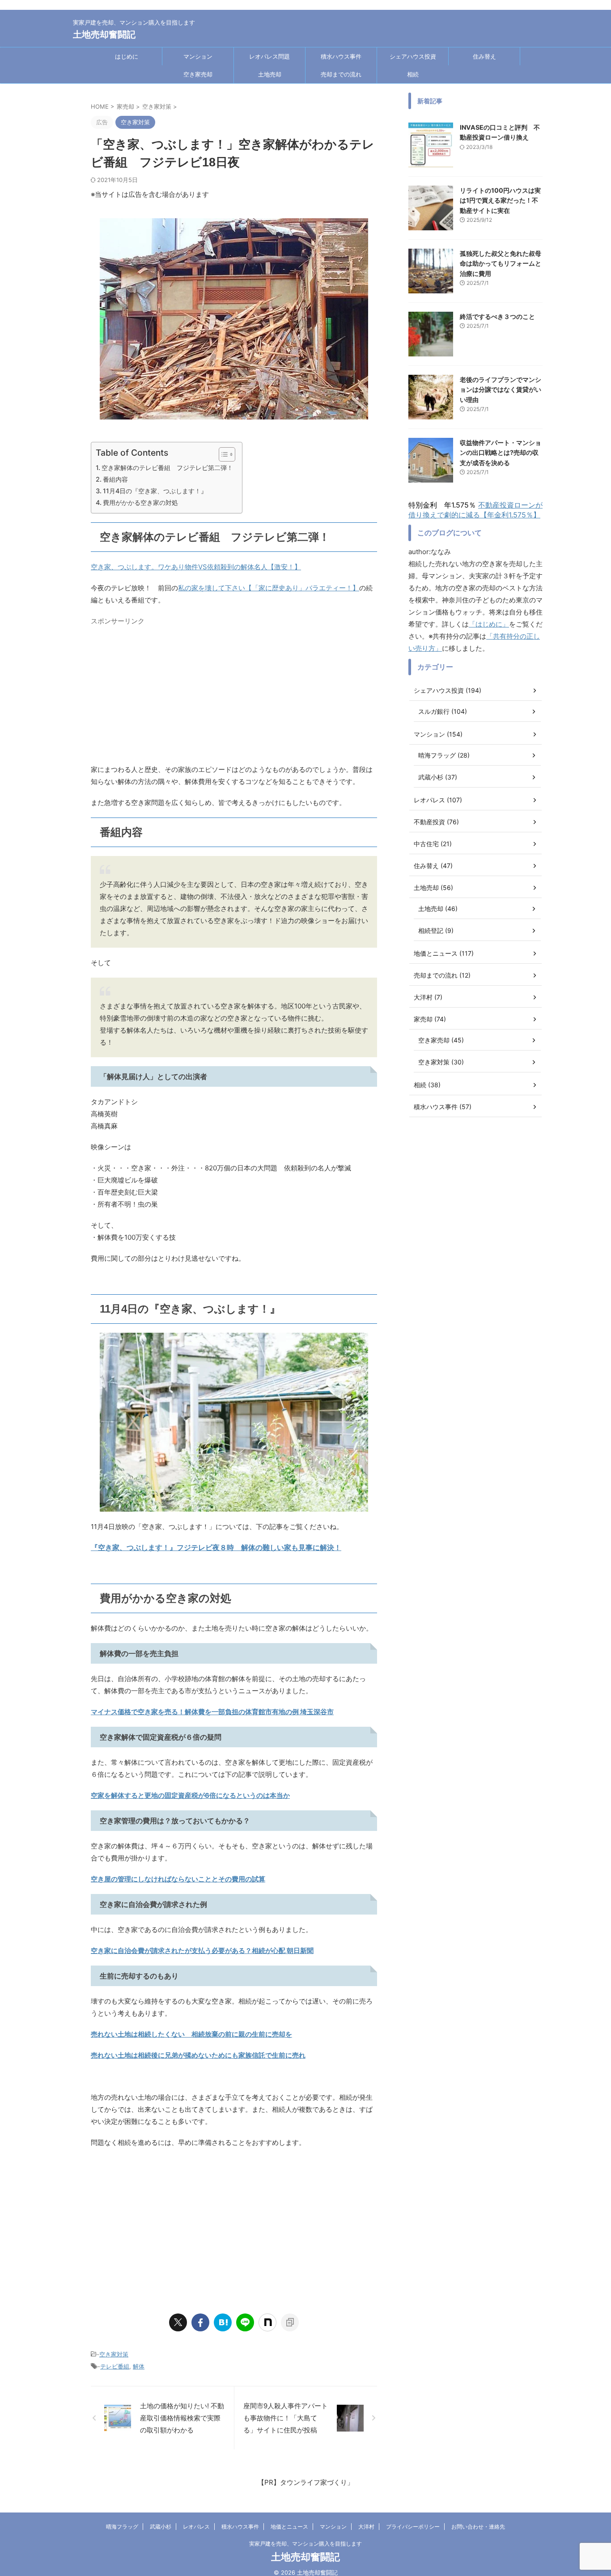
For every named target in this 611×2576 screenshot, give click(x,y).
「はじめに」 (489, 624)
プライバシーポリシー (413, 2527)
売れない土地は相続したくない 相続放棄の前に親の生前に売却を (191, 2034)
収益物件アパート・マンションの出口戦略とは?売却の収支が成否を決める (501, 453)
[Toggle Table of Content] (223, 454)
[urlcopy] (290, 2322)
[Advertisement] (234, 692)
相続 (413, 74)
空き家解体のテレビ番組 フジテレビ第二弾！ (167, 468)
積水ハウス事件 (341, 56)
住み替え (484, 56)
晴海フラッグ (122, 2527)
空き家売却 (198, 74)
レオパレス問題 (269, 56)
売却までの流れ (341, 74)
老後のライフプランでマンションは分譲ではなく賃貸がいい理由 (501, 390)
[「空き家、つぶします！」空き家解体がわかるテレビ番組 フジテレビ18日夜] (223, 2322)
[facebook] (200, 2322)
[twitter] (178, 2322)
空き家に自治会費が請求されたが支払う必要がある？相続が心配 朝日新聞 (202, 1951)
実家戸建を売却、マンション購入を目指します (305, 2544)
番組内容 (115, 479)
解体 (139, 2366)
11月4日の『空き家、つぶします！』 (155, 491)
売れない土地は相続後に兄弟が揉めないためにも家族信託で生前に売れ (198, 2055)
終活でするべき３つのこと (497, 316)
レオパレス (196, 2527)
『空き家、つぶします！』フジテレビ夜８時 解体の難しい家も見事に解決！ (216, 1547)
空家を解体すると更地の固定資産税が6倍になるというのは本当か (190, 1795)
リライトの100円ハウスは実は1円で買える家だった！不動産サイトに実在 (500, 200)
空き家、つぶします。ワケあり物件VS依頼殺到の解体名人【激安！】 (196, 567)
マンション (198, 56)
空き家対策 (114, 2354)
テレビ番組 (115, 2366)
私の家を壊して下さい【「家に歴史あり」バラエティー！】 (269, 588)
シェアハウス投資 (413, 56)
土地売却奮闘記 (104, 34)
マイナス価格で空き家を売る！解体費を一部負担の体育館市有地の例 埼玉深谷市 (212, 1712)
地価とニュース (289, 2527)
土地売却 (270, 74)
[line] (245, 2322)
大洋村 (366, 2527)
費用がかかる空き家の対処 (140, 502)
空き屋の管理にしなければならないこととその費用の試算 (178, 1879)
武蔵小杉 (161, 2527)
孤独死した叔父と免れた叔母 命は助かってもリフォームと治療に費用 (504, 263)
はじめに (127, 56)
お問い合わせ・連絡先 (478, 2527)
